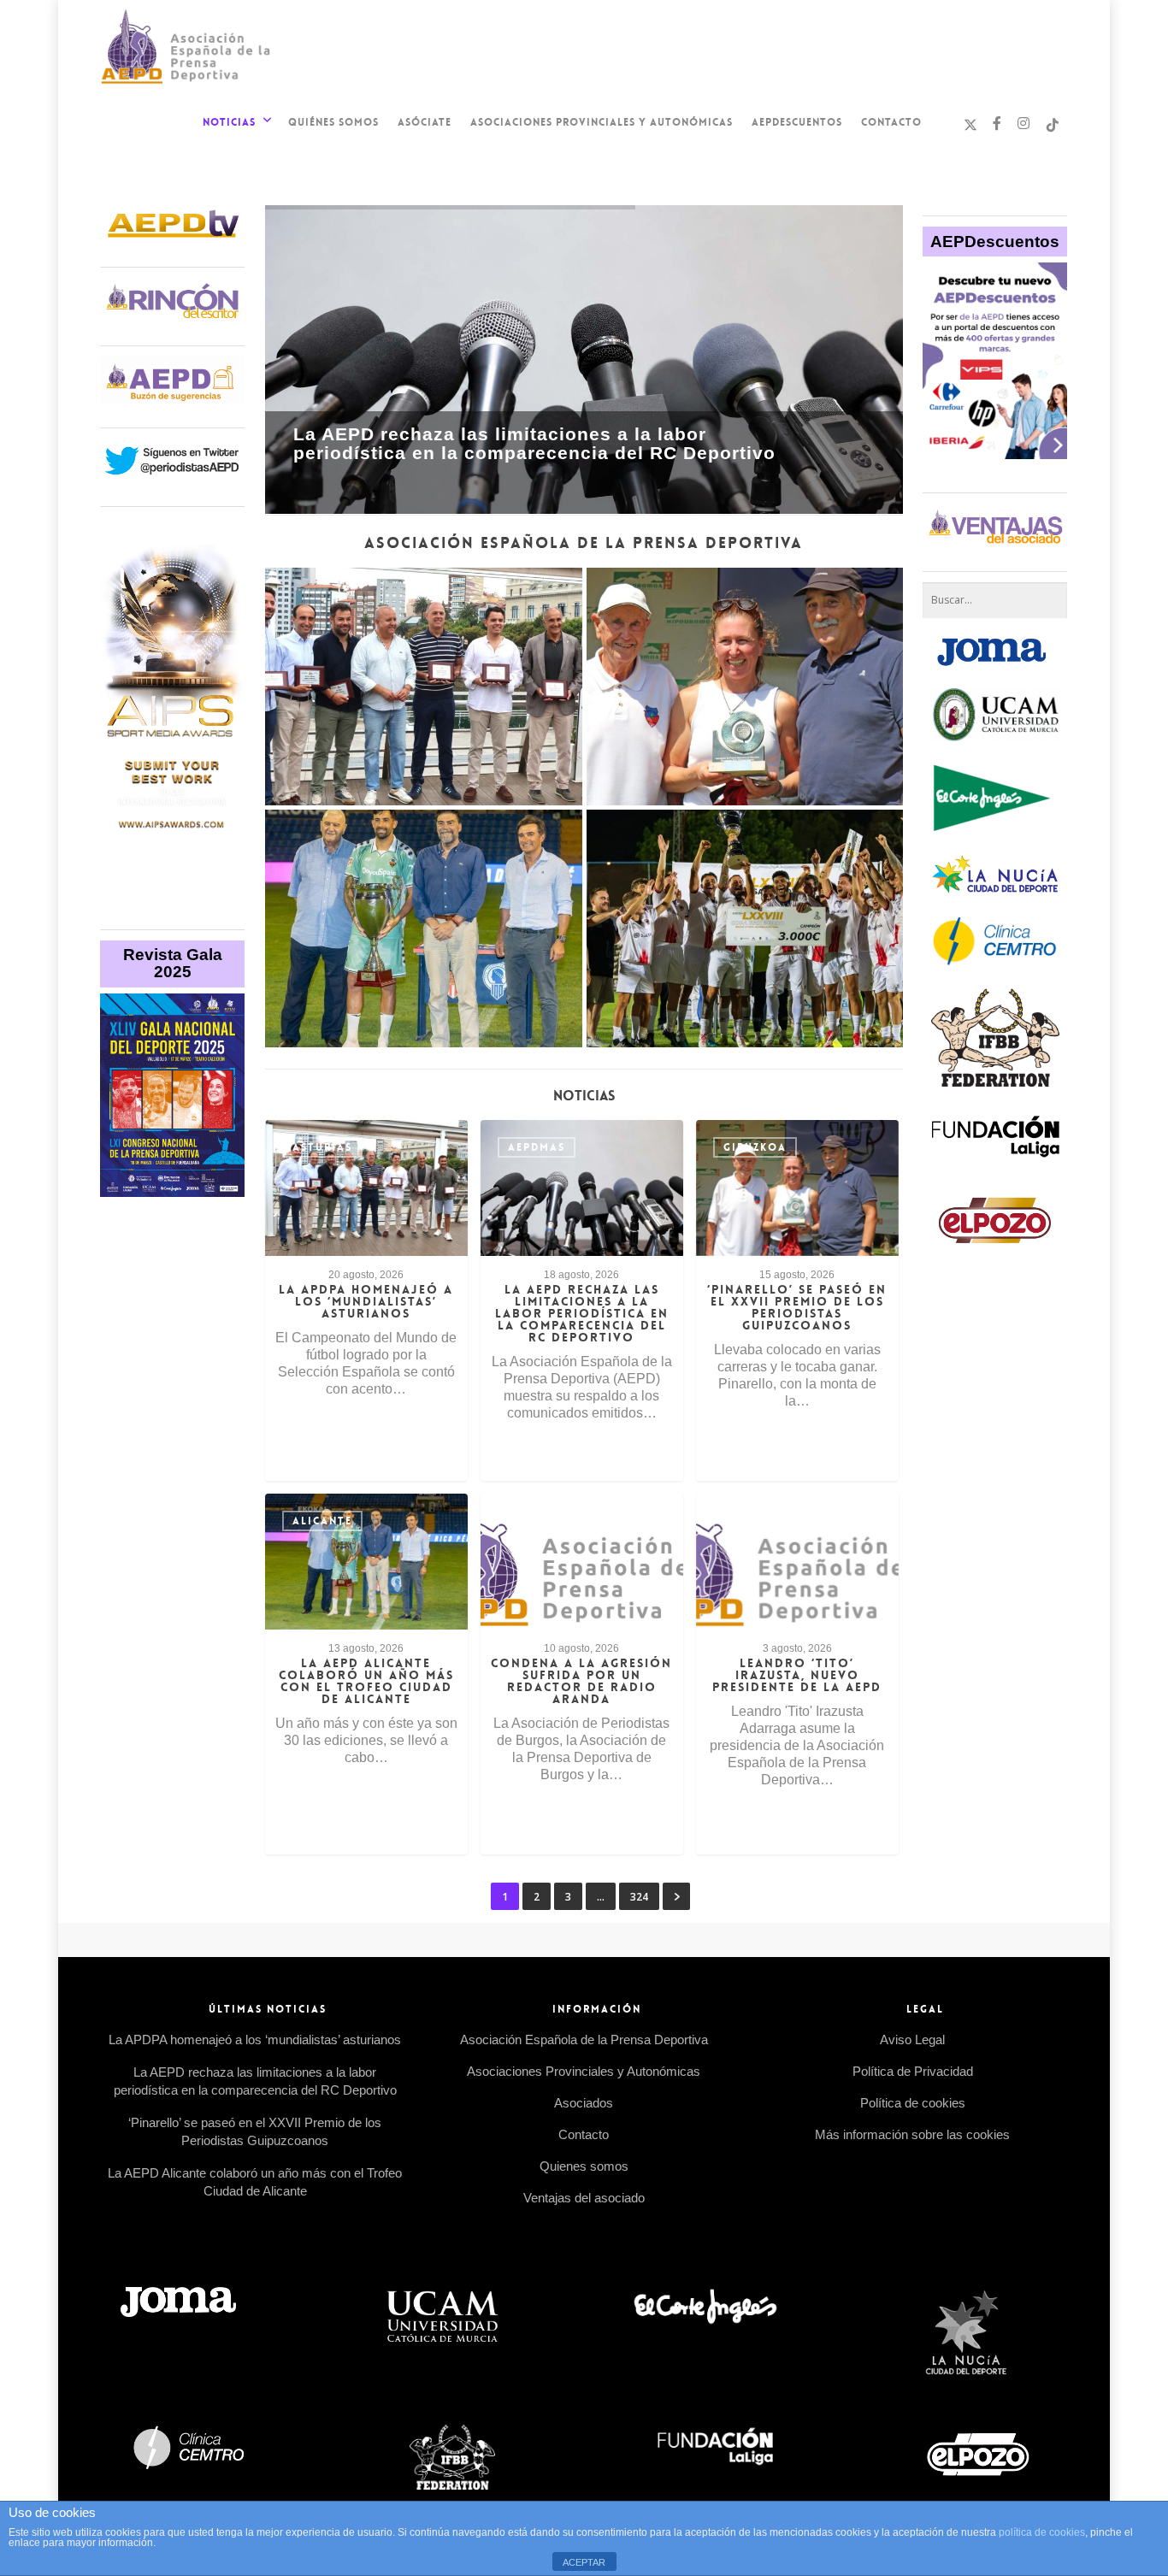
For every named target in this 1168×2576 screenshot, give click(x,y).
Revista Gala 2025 (173, 963)
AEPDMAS (537, 1147)
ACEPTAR (584, 2562)
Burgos (533, 1521)
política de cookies (1042, 2532)
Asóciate (425, 122)
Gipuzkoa (755, 1147)
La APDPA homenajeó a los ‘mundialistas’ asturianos (255, 2040)
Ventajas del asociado (584, 2198)
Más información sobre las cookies (912, 2134)
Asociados (584, 2103)
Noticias (229, 122)
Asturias (322, 1147)
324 (639, 1897)
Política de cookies (913, 2103)
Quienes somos (584, 2166)
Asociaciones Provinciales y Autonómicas (602, 122)
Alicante (322, 1521)
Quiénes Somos (333, 122)
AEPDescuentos (797, 122)
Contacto (891, 122)
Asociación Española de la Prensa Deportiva (584, 2040)
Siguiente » (676, 1896)
